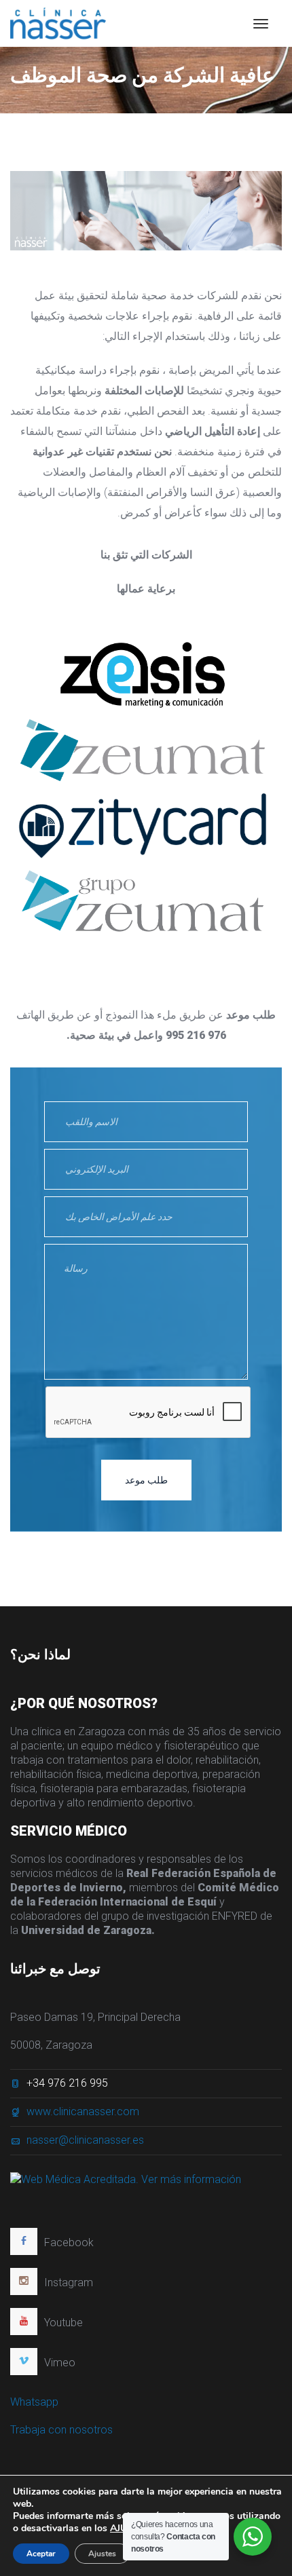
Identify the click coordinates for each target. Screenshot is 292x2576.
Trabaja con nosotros (61, 2430)
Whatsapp (34, 2402)
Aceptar (41, 2554)
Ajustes (102, 2554)
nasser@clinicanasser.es (85, 2140)
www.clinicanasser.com (83, 2111)
